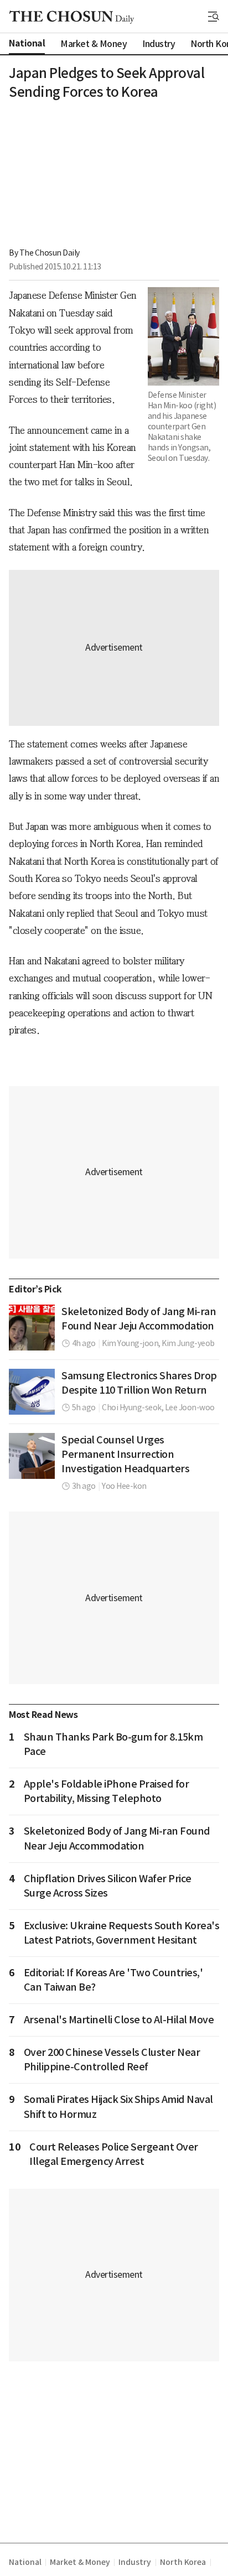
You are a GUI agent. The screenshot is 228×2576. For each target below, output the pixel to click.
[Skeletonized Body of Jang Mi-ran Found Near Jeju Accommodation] (32, 1328)
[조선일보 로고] (72, 17)
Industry (134, 2562)
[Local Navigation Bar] (214, 17)
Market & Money (80, 2562)
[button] (214, 17)
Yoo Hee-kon (124, 1486)
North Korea (183, 2562)
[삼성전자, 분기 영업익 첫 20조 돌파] (32, 1392)
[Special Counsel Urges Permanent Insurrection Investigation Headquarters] (32, 1456)
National (25, 2562)
